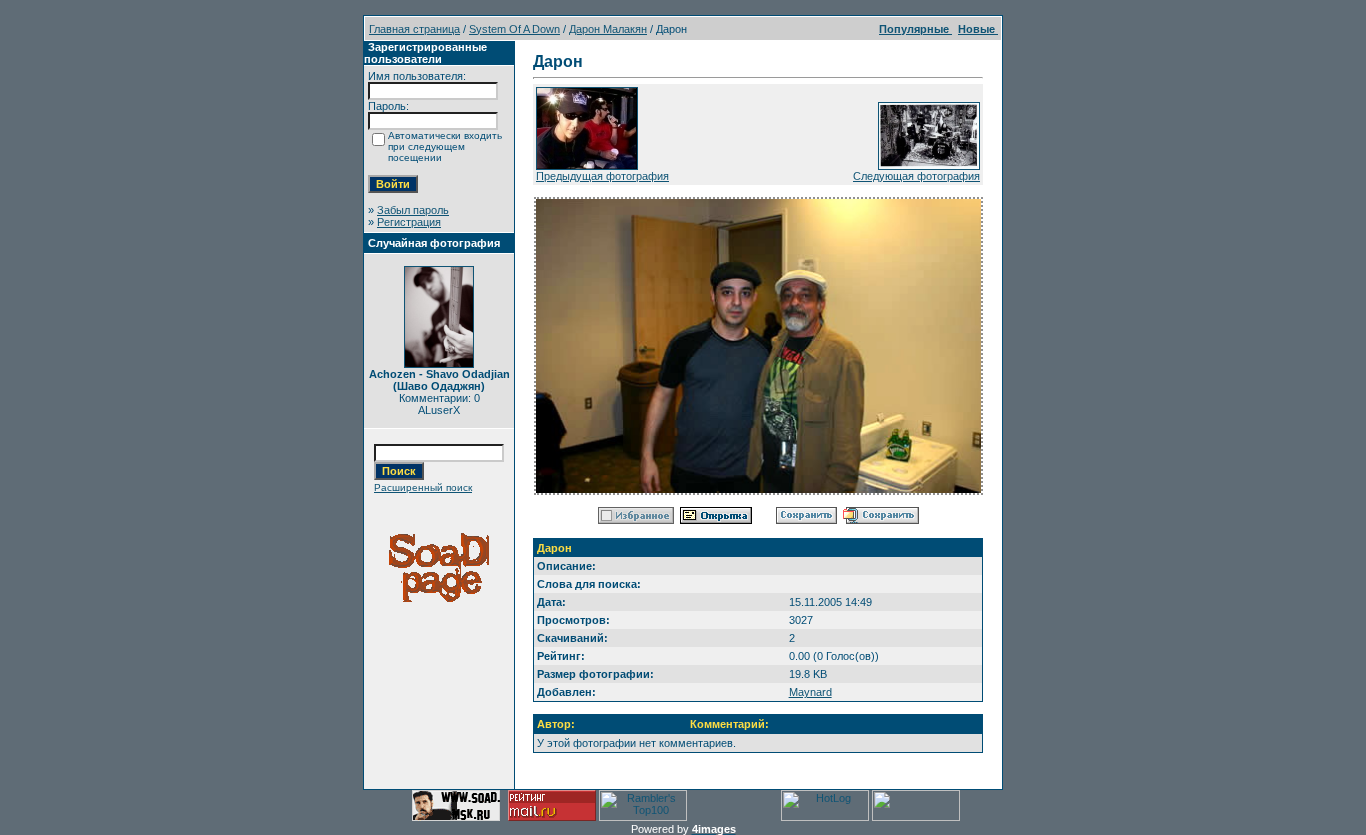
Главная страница (414, 29)
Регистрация (409, 222)
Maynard (810, 692)
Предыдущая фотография (602, 176)
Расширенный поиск (423, 487)
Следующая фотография (916, 176)
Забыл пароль (413, 210)
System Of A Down (514, 29)
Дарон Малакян (608, 29)
